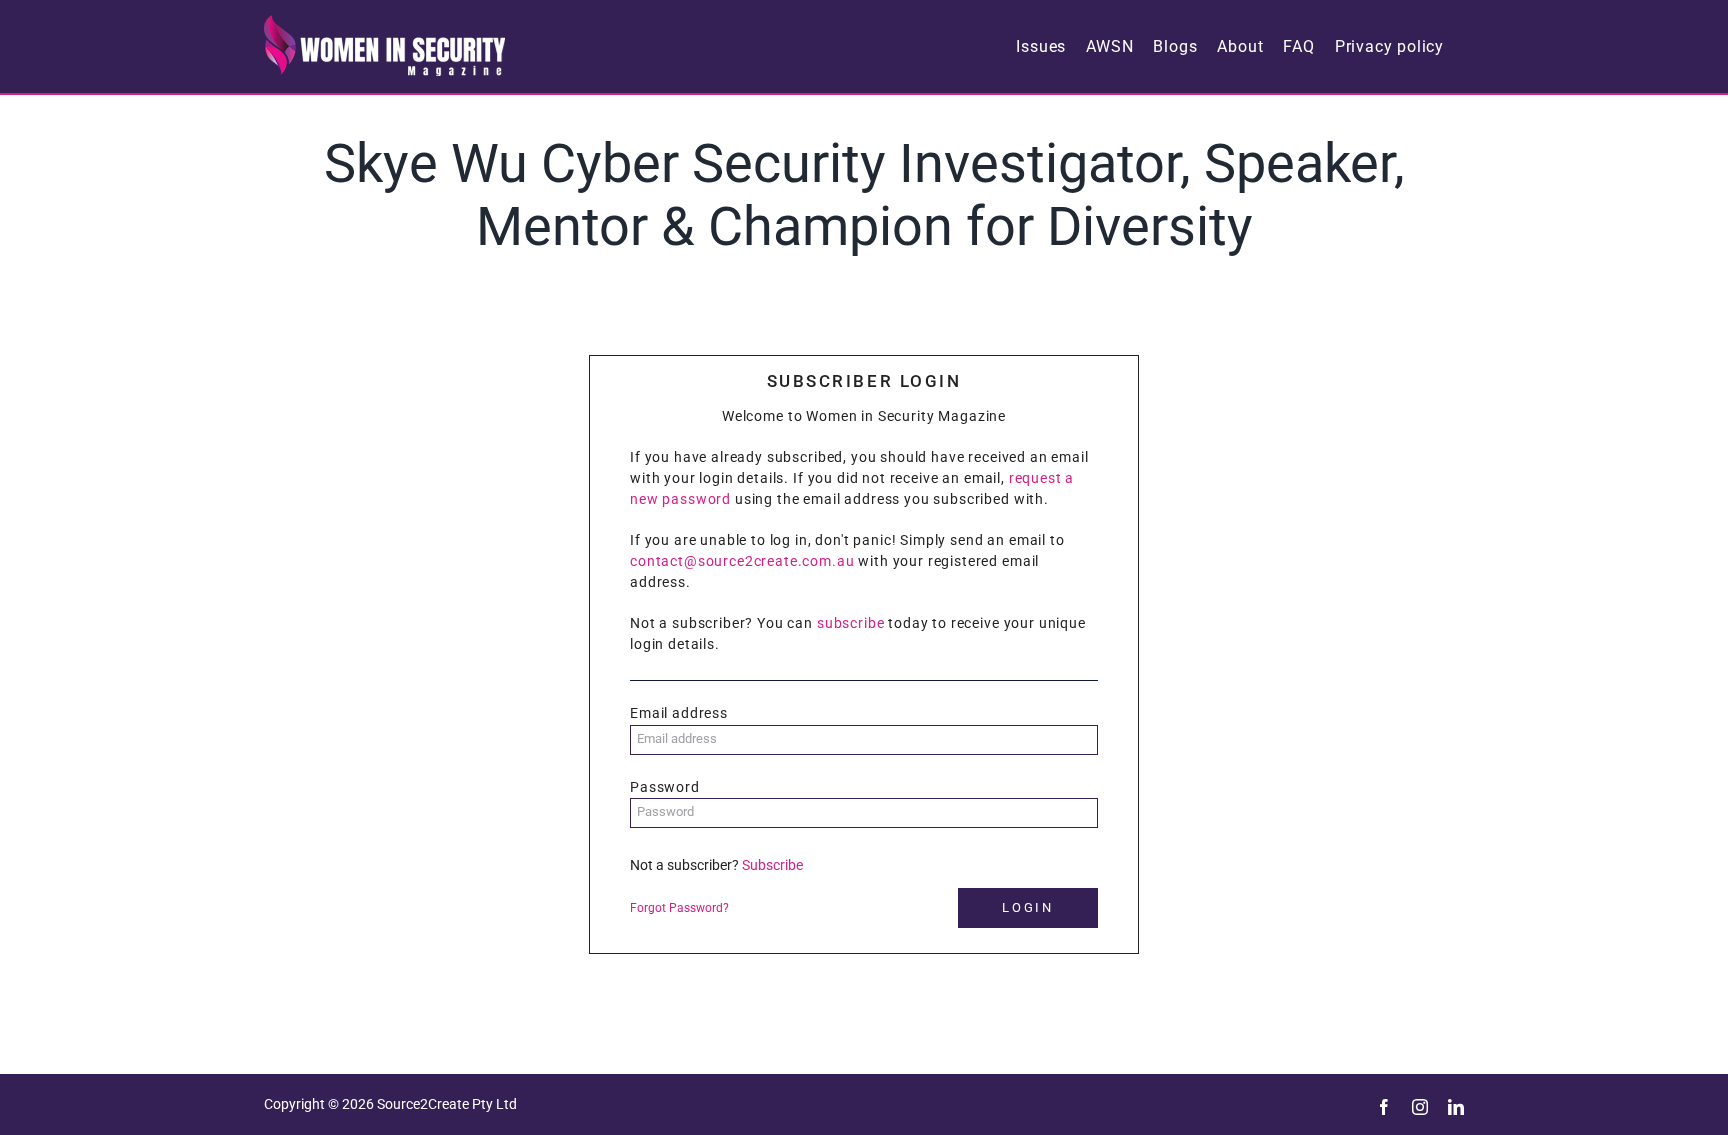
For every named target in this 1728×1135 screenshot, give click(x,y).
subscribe (851, 623)
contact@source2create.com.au (742, 561)
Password (665, 787)
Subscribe (772, 865)
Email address (679, 713)
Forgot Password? (679, 908)
